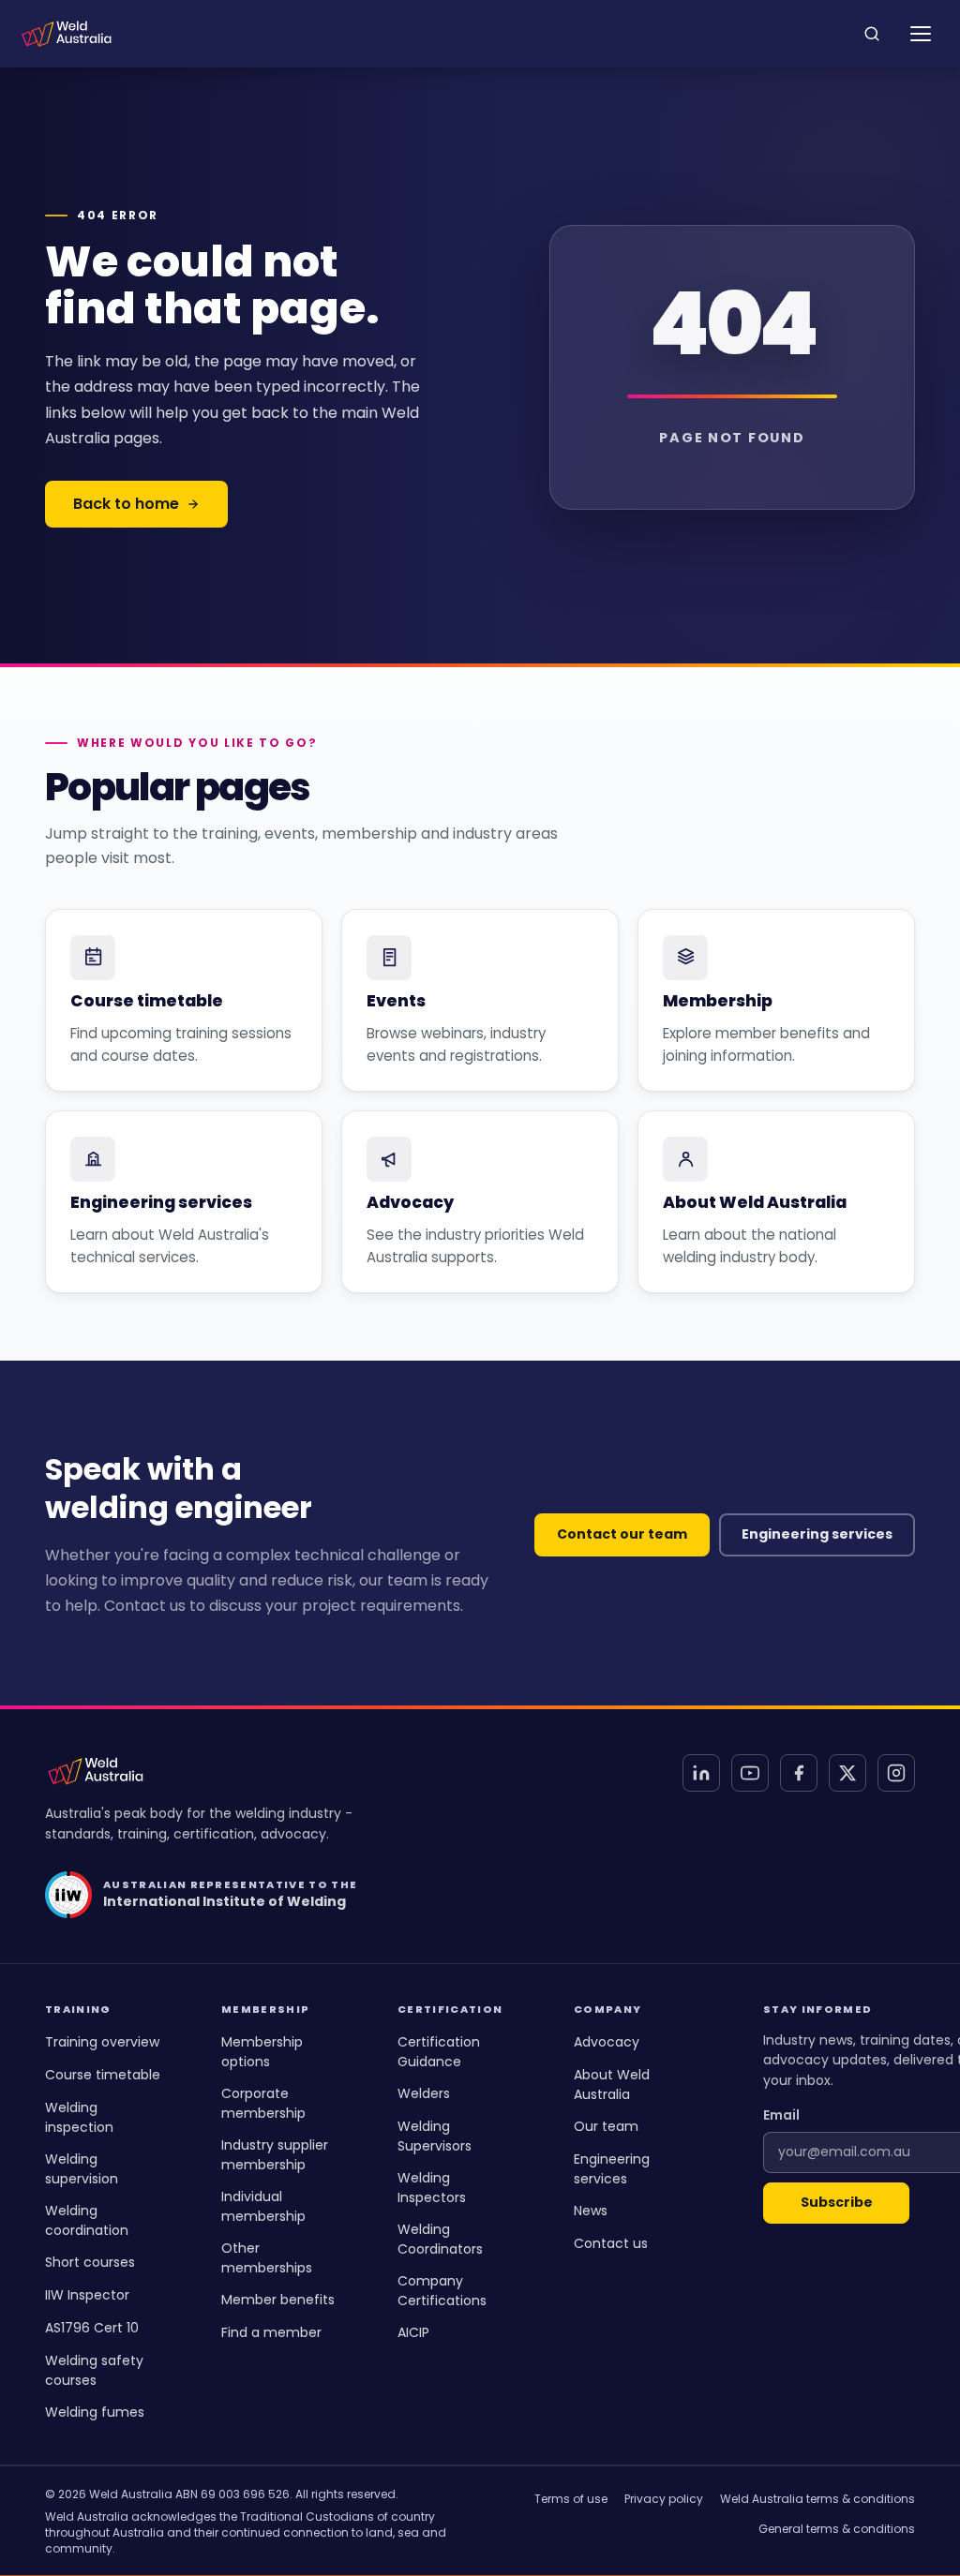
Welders (424, 2093)
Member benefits (278, 2300)
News (591, 2211)
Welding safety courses (94, 2370)
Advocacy (607, 2042)
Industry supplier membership (275, 2155)
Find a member (271, 2332)
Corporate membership (263, 2103)
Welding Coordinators (440, 2239)
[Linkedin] (701, 1773)
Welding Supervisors (435, 2136)
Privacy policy (664, 2499)
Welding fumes (95, 2412)
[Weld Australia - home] (67, 34)
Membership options (262, 2052)
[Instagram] (896, 1773)
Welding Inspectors (432, 2188)
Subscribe (837, 2202)
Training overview (102, 2042)
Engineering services (817, 1534)
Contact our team (622, 1534)
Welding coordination (87, 2220)
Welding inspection (79, 2117)
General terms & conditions (837, 2529)
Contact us (611, 2243)
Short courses (90, 2262)
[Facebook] (799, 1773)
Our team (606, 2126)
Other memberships (267, 2258)
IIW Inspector (87, 2295)
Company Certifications (442, 2291)
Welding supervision (82, 2169)
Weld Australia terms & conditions (817, 2499)
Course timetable (103, 2075)
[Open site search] (872, 34)
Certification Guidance (439, 2052)
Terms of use (571, 2499)
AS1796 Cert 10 (92, 2328)
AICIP (413, 2332)
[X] (847, 1773)
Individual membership (263, 2206)
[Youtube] (750, 1773)
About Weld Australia (612, 2085)
